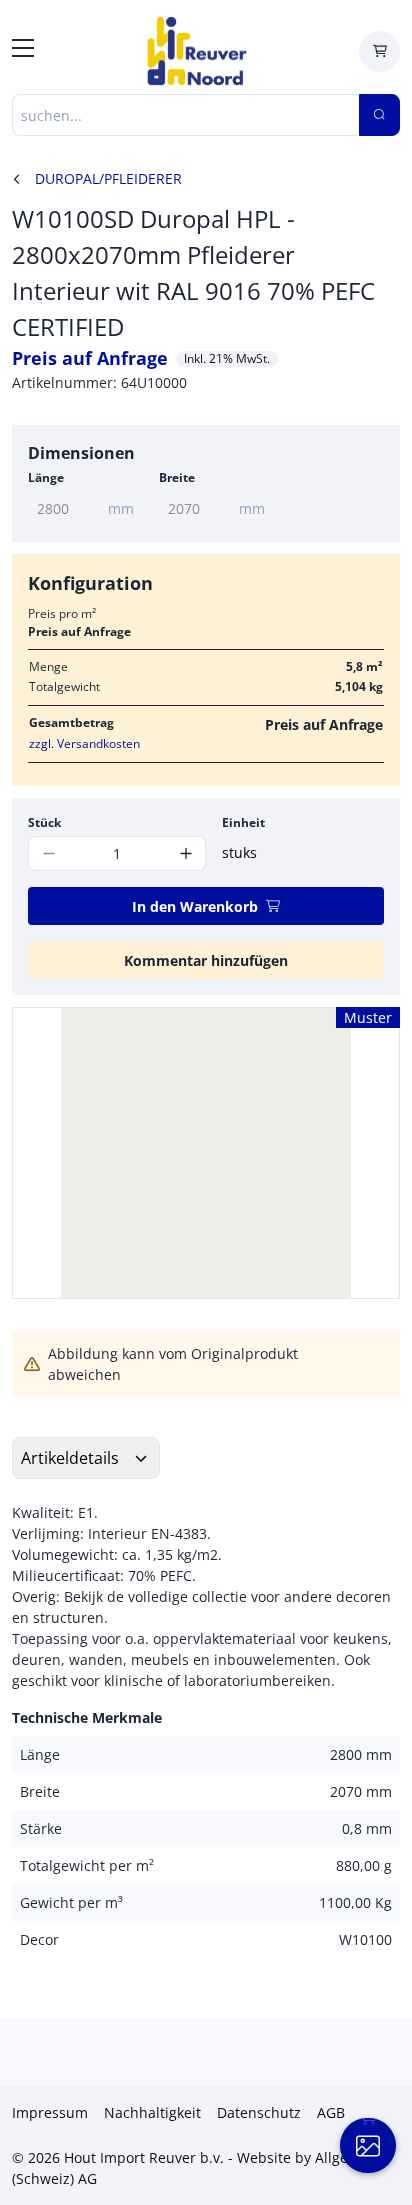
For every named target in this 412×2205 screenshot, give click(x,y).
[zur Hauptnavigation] (23, 51)
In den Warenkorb (195, 906)
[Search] (379, 115)
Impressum (50, 2112)
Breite (177, 477)
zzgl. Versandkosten (84, 743)
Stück (44, 822)
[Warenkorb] (379, 51)
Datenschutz (259, 2112)
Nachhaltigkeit (152, 2112)
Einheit (243, 822)
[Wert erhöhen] (185, 853)
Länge (46, 477)
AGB (331, 2112)
